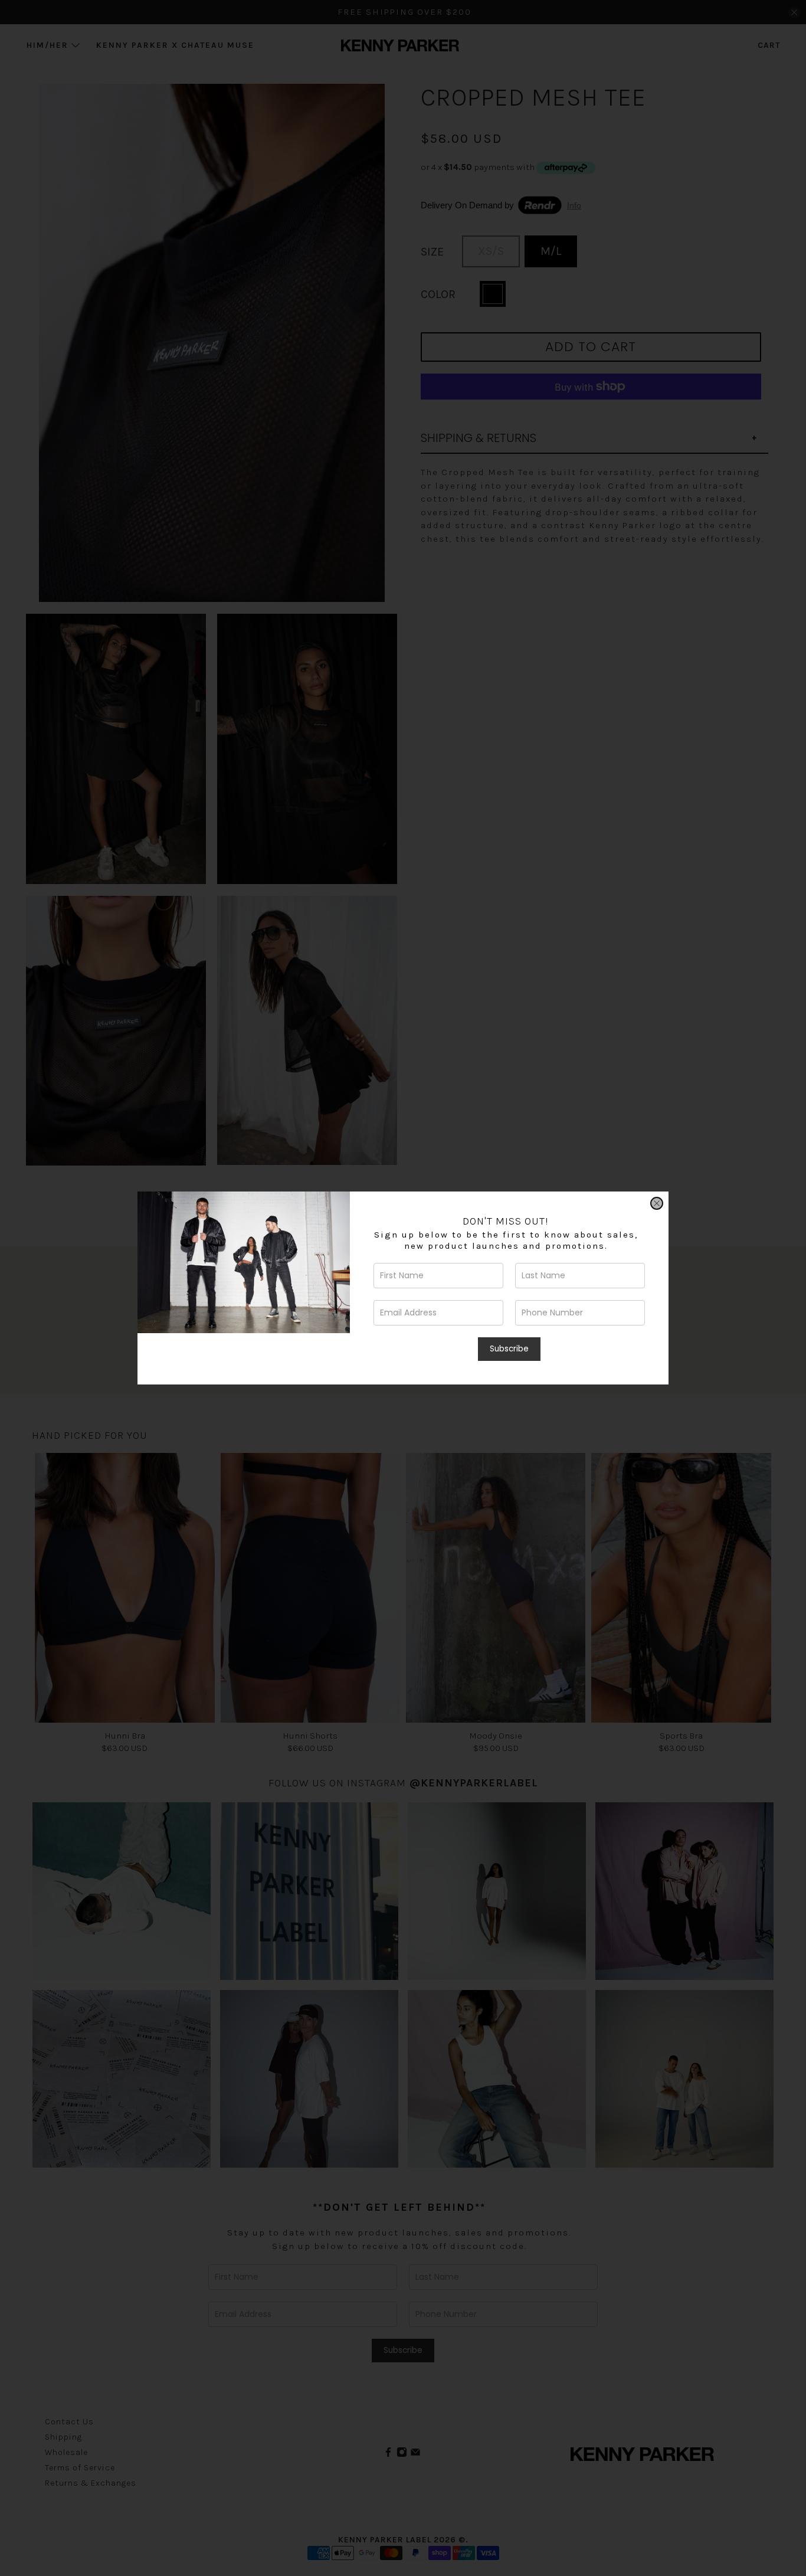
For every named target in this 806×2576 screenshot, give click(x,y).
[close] (657, 1203)
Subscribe (509, 1349)
